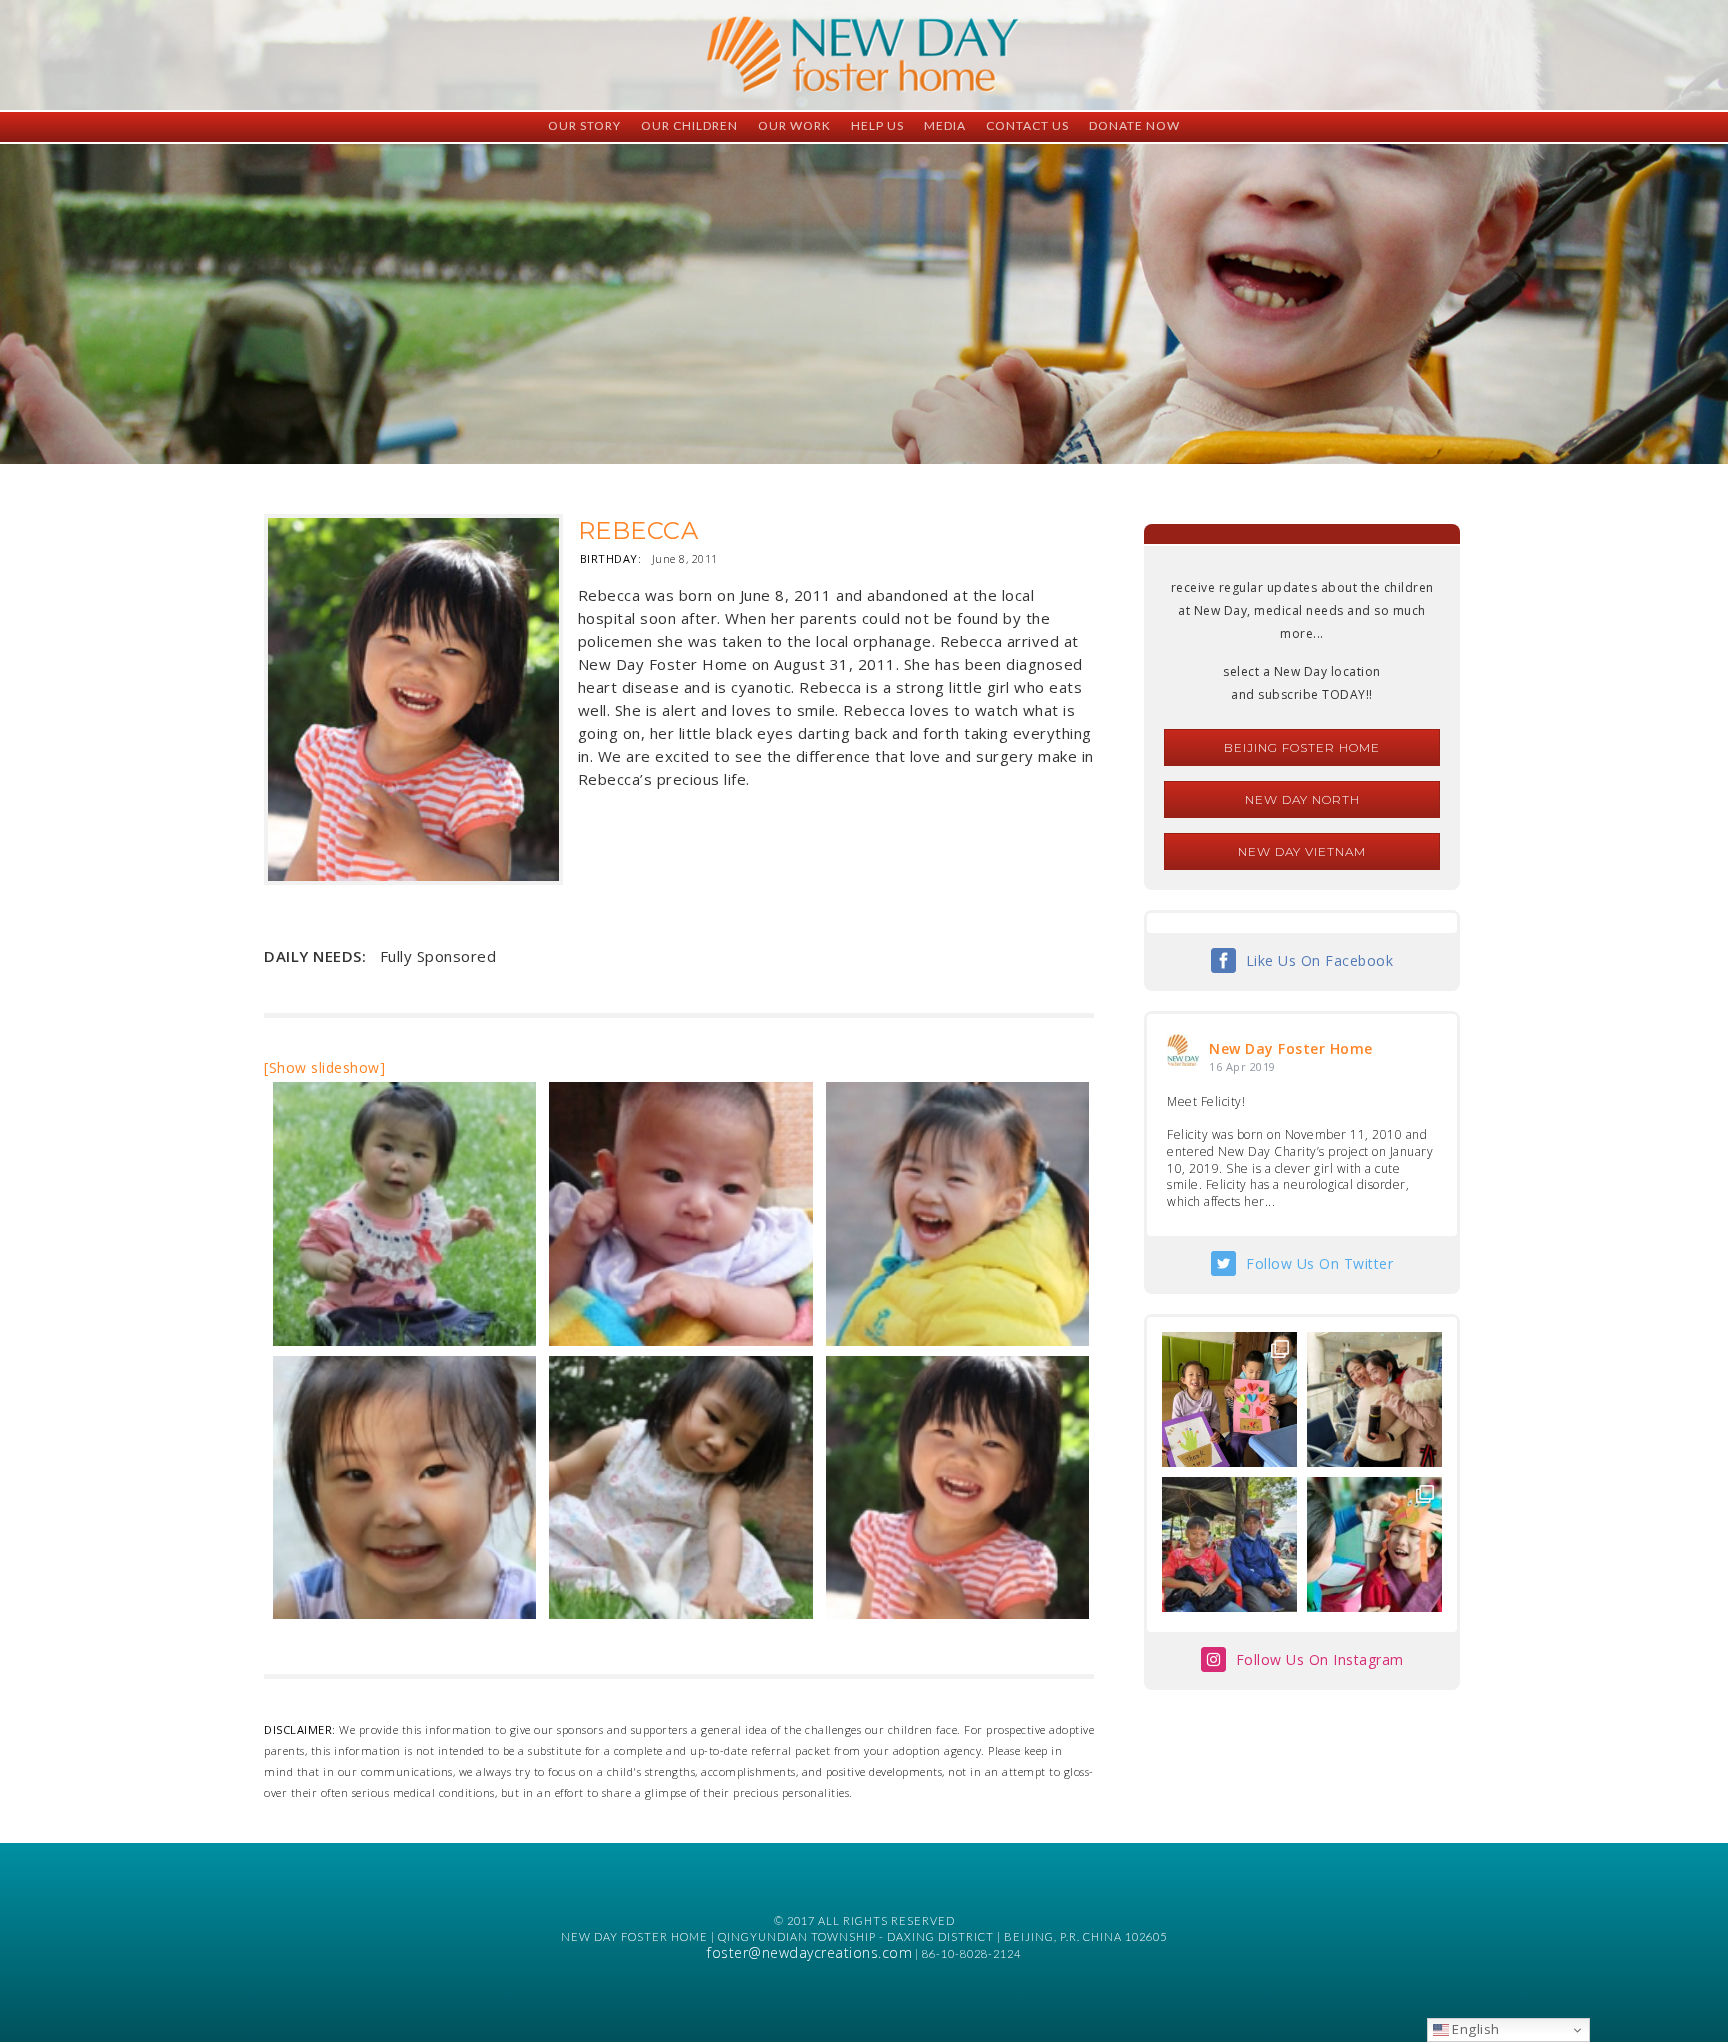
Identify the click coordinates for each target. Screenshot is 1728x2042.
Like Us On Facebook (1320, 960)
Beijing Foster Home (1302, 747)
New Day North (1302, 799)
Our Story (584, 125)
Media (945, 125)
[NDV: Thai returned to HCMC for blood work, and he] (1229, 1544)
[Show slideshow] (324, 1067)
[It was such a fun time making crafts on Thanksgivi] (1374, 1544)
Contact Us (1027, 125)
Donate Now (1134, 125)
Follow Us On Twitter (1319, 1263)
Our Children (689, 125)
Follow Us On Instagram (1320, 1659)
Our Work (794, 125)
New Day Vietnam (1302, 851)
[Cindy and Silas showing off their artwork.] (1229, 1399)
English (1474, 2029)
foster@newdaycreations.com (809, 1952)
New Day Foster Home (1291, 1048)
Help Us (877, 125)
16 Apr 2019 (1242, 1066)
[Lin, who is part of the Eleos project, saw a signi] (1374, 1399)
